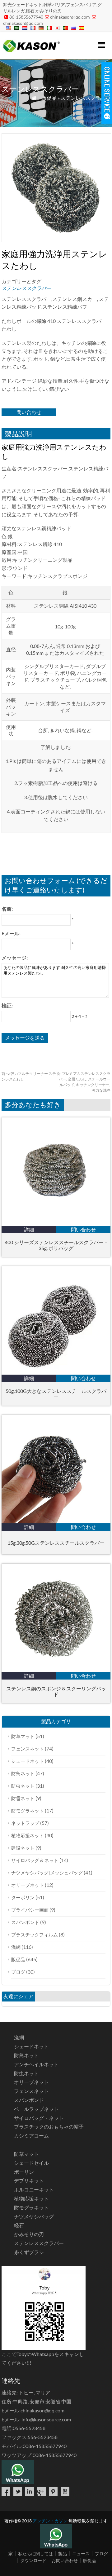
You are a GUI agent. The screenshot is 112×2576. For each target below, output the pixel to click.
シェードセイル (31, 2163)
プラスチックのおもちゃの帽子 (49, 2127)
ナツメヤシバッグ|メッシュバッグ (47, 1873)
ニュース (81, 2554)
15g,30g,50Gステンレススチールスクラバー (56, 1543)
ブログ (18, 1972)
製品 (63, 2554)
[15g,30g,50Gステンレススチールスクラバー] (56, 1521)
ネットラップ (25, 1823)
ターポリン (23, 1897)
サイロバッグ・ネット (39, 2118)
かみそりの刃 (29, 2234)
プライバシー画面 (30, 1910)
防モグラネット (28, 1811)
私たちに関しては (35, 2554)
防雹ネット (23, 1798)
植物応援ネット (28, 1835)
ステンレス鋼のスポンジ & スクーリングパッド (56, 1691)
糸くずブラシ (29, 2252)
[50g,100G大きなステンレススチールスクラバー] (56, 1373)
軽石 (19, 2225)
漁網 (16, 1947)
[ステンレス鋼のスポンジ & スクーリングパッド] (56, 1670)
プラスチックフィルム (35, 1935)
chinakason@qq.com (70, 17)
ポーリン (24, 2172)
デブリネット (29, 2180)
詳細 (29, 1229)
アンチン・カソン (50, 2521)
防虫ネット (23, 1786)
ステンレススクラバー (86, 98)
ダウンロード (33, 2560)
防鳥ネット (23, 1773)
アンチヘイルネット (36, 2064)
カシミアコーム (31, 2136)
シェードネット (28, 1761)
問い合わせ (29, 412)
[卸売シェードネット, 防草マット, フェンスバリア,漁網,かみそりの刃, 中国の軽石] (32, 51)
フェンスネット (28, 1749)
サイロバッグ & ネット (35, 1860)
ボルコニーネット (34, 2189)
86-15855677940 (26, 17)
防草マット (23, 1736)
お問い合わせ (65, 2560)
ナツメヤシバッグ (34, 2216)
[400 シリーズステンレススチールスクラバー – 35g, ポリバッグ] (56, 1224)
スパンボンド (25, 1922)
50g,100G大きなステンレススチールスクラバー (56, 1394)
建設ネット (23, 1848)
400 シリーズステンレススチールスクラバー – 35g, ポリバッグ (56, 1245)
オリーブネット (28, 1885)
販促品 (49, 98)
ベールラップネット (36, 2109)
